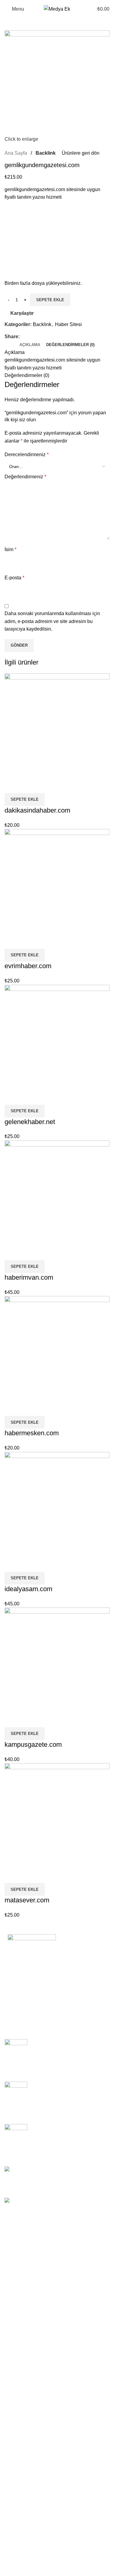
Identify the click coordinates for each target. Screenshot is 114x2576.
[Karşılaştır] (12, 786)
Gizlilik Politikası (31, 1975)
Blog (18, 1986)
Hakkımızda (26, 1997)
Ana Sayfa (24, 1964)
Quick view (29, 786)
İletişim (20, 2007)
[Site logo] (57, 9)
